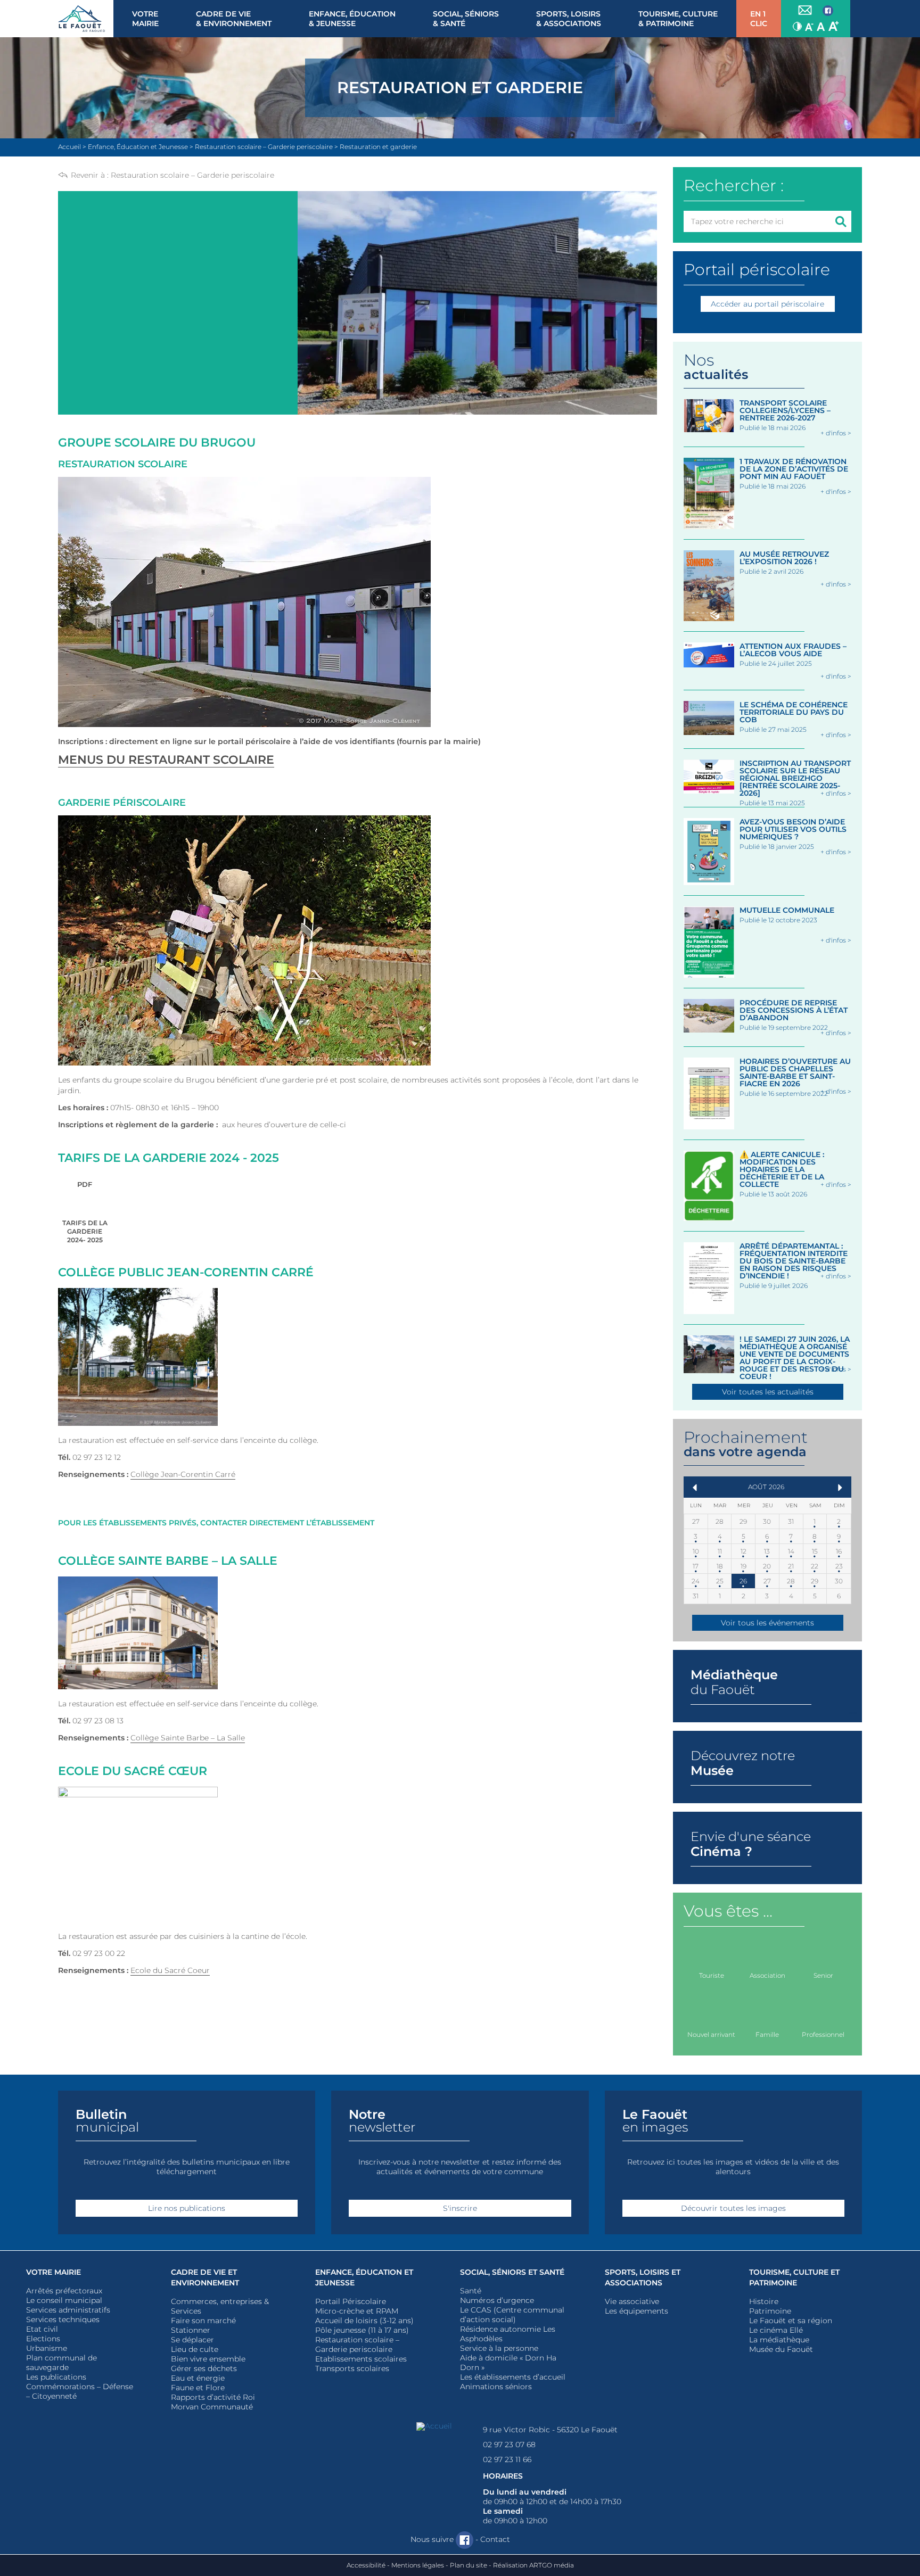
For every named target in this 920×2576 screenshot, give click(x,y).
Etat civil (42, 2329)
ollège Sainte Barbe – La (180, 1738)
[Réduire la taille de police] (809, 26)
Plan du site (469, 2565)
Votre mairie (54, 2272)
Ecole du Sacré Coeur (170, 1970)
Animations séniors (496, 2387)
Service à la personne (499, 2348)
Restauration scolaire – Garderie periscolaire (192, 175)
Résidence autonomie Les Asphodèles (508, 2334)
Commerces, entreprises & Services (220, 2306)
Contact (495, 2539)
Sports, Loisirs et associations (643, 2277)
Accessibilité (366, 2565)
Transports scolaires (352, 2368)
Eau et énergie (198, 2378)
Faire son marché (203, 2321)
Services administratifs (68, 2310)
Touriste (712, 1975)
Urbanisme (47, 2348)
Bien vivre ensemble (208, 2359)
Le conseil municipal (64, 2300)
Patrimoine (770, 2311)
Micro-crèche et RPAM (357, 2311)
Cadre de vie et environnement (205, 2277)
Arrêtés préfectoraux (64, 2291)
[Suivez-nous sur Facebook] (828, 11)
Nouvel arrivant (711, 2034)
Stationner (191, 2330)
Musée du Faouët (781, 2349)
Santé (471, 2291)
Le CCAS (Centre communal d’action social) (512, 2315)
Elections (43, 2339)
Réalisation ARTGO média (533, 2565)
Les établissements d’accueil (513, 2377)
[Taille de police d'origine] (821, 26)
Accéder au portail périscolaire (767, 304)
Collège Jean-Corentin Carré (183, 1474)
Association (767, 1975)
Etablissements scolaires (361, 2359)
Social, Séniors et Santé (512, 2272)
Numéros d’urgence (497, 2300)
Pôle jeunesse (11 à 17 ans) (362, 2330)
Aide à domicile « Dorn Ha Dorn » (508, 2363)
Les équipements (636, 2311)
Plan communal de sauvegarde (61, 2363)
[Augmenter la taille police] (834, 26)
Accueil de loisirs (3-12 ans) (364, 2321)
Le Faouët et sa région (791, 2321)
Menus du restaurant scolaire (166, 760)
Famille (767, 2034)
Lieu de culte (195, 2349)
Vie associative (632, 2301)
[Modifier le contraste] (797, 26)
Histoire (764, 2301)
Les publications (56, 2377)
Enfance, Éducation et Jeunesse (364, 2277)
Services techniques (63, 2319)
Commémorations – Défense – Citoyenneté (80, 2391)
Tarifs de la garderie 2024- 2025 (85, 1212)
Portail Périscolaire (351, 2301)
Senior (823, 1975)
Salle (235, 1738)
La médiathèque (779, 2340)
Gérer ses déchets (204, 2368)
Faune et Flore (198, 2388)
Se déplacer (192, 2340)
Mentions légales (418, 2565)
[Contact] (805, 11)
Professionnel (823, 2034)
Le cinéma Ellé (776, 2330)
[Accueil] (86, 19)
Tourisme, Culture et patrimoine (794, 2277)
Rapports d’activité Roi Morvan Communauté (213, 2402)
